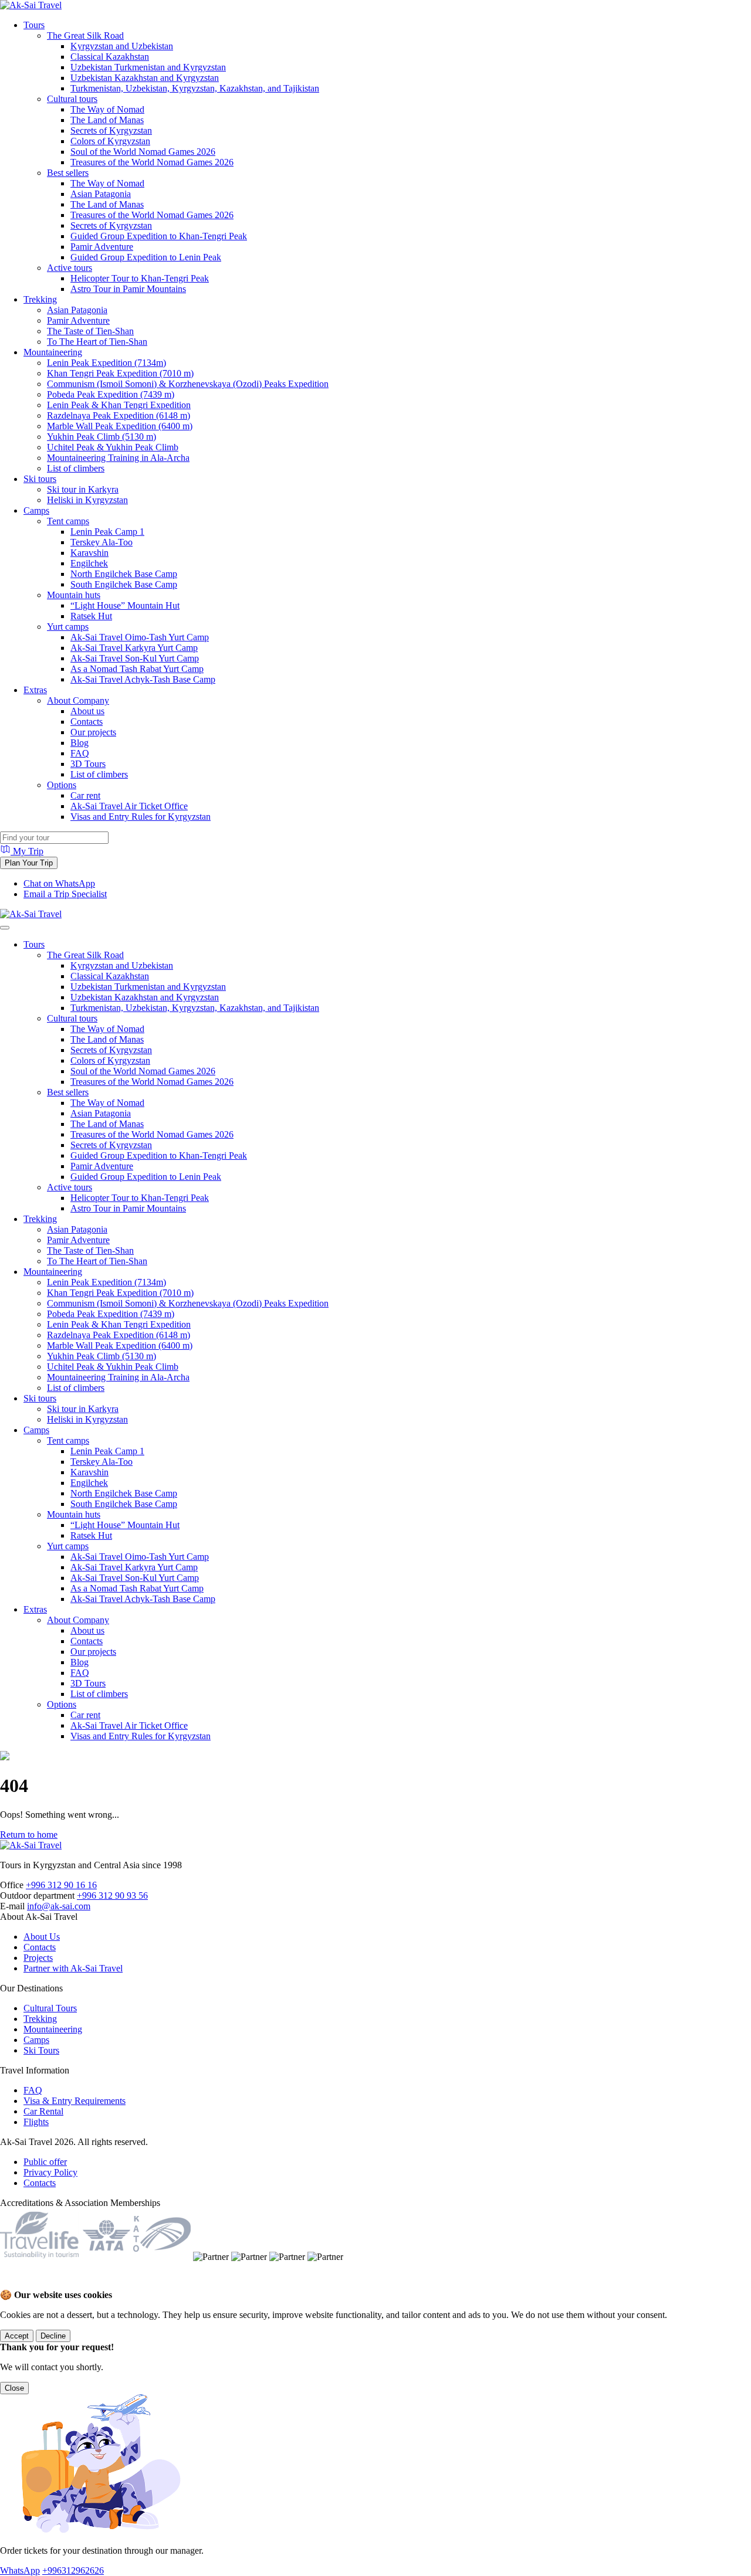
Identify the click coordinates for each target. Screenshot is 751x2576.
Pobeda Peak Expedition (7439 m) (111, 394)
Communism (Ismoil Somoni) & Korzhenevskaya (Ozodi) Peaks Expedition (188, 384)
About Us (42, 1937)
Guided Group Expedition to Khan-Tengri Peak (159, 236)
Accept (17, 2336)
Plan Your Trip (29, 863)
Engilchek (89, 563)
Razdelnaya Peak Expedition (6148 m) (119, 415)
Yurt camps (68, 627)
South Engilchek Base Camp (124, 584)
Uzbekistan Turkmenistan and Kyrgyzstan (148, 67)
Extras (35, 690)
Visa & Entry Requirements (75, 2101)
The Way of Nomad (107, 109)
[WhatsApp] (12, 2284)
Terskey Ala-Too (102, 542)
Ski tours (40, 479)
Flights (36, 2122)
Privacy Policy (50, 2172)
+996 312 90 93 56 (112, 1895)
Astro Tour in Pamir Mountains (128, 289)
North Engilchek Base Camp (124, 574)
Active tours (70, 268)
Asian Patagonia (101, 194)
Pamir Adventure (102, 247)
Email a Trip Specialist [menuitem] (65, 894)
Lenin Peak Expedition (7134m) (106, 363)
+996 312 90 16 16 (61, 1885)
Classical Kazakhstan (110, 57)
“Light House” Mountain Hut (125, 605)
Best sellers (68, 173)
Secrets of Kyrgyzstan (111, 130)
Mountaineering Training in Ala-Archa (118, 458)
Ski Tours (41, 2050)
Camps (36, 510)
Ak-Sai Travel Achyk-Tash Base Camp (143, 679)
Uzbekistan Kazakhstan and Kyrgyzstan (145, 78)
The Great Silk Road (85, 35)
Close (14, 2388)
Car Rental (43, 2111)
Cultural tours (72, 99)
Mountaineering (53, 352)
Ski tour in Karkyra (83, 489)
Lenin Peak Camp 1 (107, 532)
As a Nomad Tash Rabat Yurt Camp (137, 669)
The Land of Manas (107, 120)
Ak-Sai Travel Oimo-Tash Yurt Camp (140, 637)
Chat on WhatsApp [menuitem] (59, 883)
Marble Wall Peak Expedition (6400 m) (120, 426)
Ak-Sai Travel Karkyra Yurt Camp (134, 648)
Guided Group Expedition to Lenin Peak (146, 257)
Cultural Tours (50, 2008)
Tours (34, 25)
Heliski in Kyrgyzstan (87, 500)
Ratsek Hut (91, 616)
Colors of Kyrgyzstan (110, 141)
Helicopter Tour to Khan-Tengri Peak (140, 278)
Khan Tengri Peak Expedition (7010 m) (120, 373)
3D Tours (88, 764)
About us (87, 711)
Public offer (45, 2162)
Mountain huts (74, 595)
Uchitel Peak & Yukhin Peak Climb (113, 447)
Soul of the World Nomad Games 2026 (143, 152)
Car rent (85, 795)
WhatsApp (20, 2570)
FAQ (80, 753)
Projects (38, 1958)
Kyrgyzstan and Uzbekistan (122, 46)
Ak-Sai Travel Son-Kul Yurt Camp (135, 658)
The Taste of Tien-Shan (90, 331)
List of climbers (76, 468)
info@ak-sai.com (59, 1906)
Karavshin (89, 553)
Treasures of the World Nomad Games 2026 (152, 162)
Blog (80, 743)
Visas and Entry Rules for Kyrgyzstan (141, 817)
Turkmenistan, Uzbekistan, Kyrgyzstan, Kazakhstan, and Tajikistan (195, 88)
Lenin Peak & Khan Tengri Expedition (119, 405)
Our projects (93, 732)
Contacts (87, 722)
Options (62, 785)
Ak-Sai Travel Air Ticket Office (129, 806)
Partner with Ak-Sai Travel (73, 1968)
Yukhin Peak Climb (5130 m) (102, 437)
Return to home (29, 1835)
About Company (78, 700)
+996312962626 (73, 2570)
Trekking (40, 299)
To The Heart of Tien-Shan (97, 342)
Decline (53, 2336)
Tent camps (68, 521)
